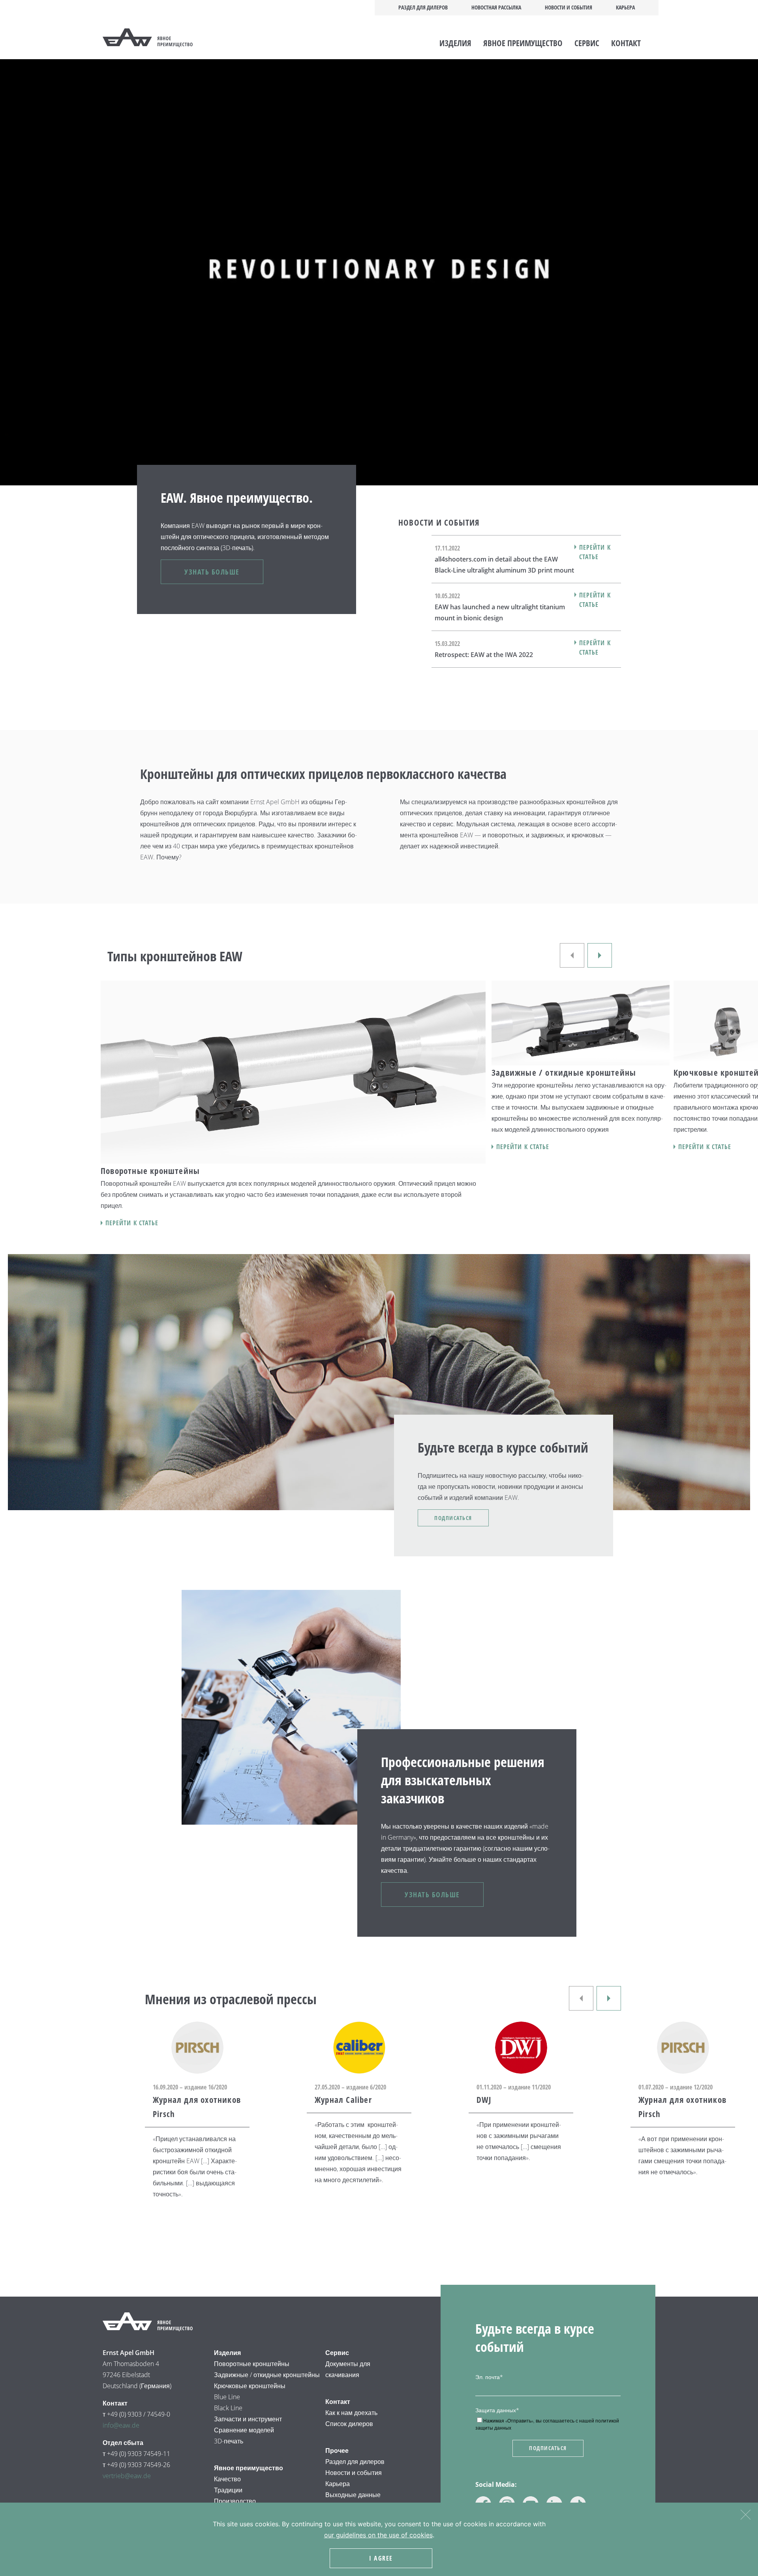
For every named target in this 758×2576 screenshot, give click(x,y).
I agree (381, 2558)
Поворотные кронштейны (252, 2364)
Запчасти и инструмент (248, 2419)
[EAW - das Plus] (157, 38)
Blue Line (227, 2397)
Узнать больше (212, 572)
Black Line (228, 2408)
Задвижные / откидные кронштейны (268, 2375)
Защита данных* (497, 2410)
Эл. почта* (489, 2377)
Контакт (626, 43)
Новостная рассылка (496, 7)
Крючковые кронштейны (250, 2386)
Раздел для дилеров (423, 7)
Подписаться (453, 1518)
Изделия (455, 43)
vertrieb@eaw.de (127, 2476)
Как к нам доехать (351, 2413)
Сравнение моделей (244, 2430)
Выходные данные (353, 2495)
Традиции (228, 2490)
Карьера (625, 7)
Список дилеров (349, 2424)
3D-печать (229, 2441)
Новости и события (568, 7)
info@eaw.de (121, 2425)
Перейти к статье (595, 552)
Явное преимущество (523, 43)
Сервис (587, 43)
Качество (227, 2479)
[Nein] (745, 2513)
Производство (235, 2501)
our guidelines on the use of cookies (378, 2535)
